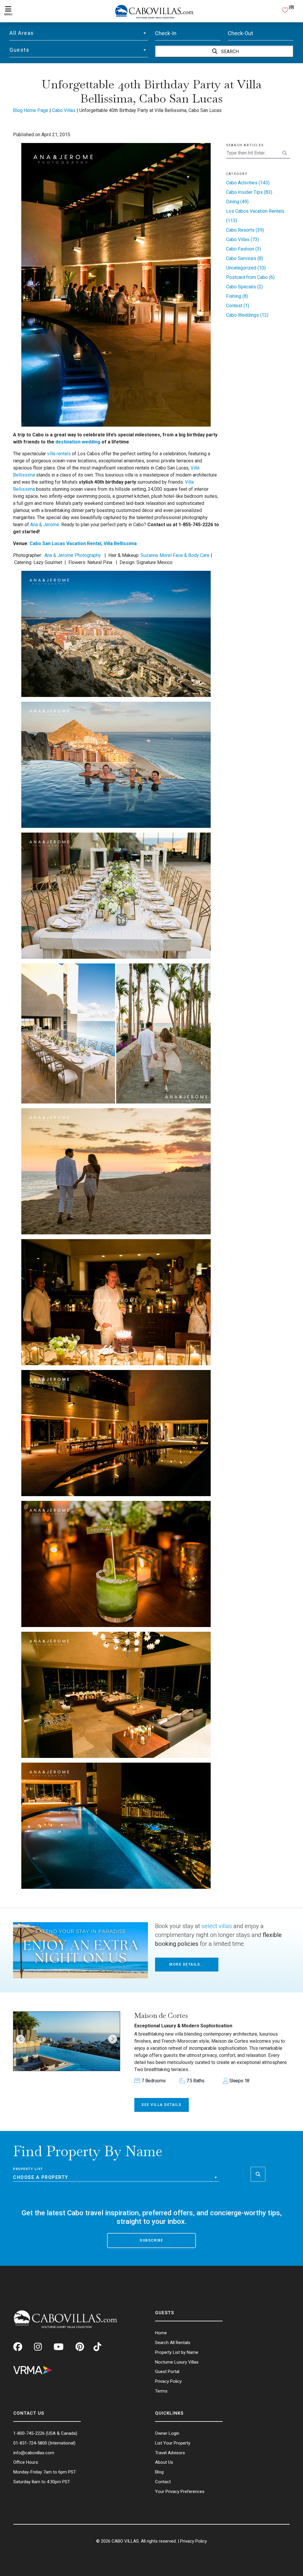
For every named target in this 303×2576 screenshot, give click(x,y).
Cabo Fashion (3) (244, 249)
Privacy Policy (194, 2541)
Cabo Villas (64, 110)
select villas (217, 1926)
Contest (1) (238, 306)
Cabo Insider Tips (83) (249, 192)
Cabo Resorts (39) (245, 230)
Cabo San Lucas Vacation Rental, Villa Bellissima (83, 543)
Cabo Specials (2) (244, 287)
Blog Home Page (31, 110)
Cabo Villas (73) (242, 239)
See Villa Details (162, 2105)
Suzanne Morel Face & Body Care (175, 555)
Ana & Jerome (45, 525)
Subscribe (151, 2240)
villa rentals (59, 454)
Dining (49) (237, 202)
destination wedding (78, 442)
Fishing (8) (237, 296)
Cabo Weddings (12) (247, 315)
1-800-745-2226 (29, 2433)
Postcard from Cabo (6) (250, 277)
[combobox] (79, 33)
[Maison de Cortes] (67, 2041)
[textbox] (79, 33)
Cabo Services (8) (245, 258)
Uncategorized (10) (246, 268)
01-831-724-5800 (30, 2443)
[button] (20, 2039)
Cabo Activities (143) (248, 183)
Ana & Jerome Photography (72, 555)
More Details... (187, 1964)
